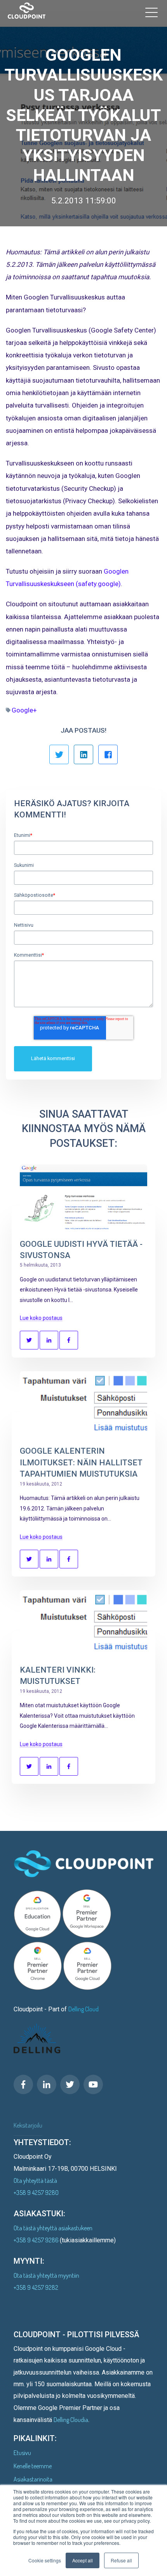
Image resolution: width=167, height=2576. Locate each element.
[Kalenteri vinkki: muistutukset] (83, 1623)
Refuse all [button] (121, 2560)
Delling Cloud (83, 2009)
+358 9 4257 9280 (36, 2193)
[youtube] (93, 2084)
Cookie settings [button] (45, 2560)
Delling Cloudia (71, 2420)
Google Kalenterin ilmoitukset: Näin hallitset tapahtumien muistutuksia (81, 1462)
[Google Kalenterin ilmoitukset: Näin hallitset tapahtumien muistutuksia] (83, 1404)
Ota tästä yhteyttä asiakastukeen (53, 2228)
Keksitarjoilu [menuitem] (28, 2125)
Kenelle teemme (33, 2466)
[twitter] (70, 2084)
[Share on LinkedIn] (49, 1340)
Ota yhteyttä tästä (35, 2180)
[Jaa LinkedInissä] (83, 754)
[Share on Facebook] (69, 1340)
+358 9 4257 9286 (37, 2240)
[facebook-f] (23, 2084)
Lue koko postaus (41, 1318)
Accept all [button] (83, 2560)
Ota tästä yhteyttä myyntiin (46, 2275)
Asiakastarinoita (33, 2479)
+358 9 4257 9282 (36, 2287)
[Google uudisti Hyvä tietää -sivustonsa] (83, 1197)
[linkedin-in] (47, 2084)
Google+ (24, 710)
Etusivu (22, 2453)
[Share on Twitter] (29, 1340)
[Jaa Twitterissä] (59, 754)
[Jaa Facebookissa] (108, 754)
